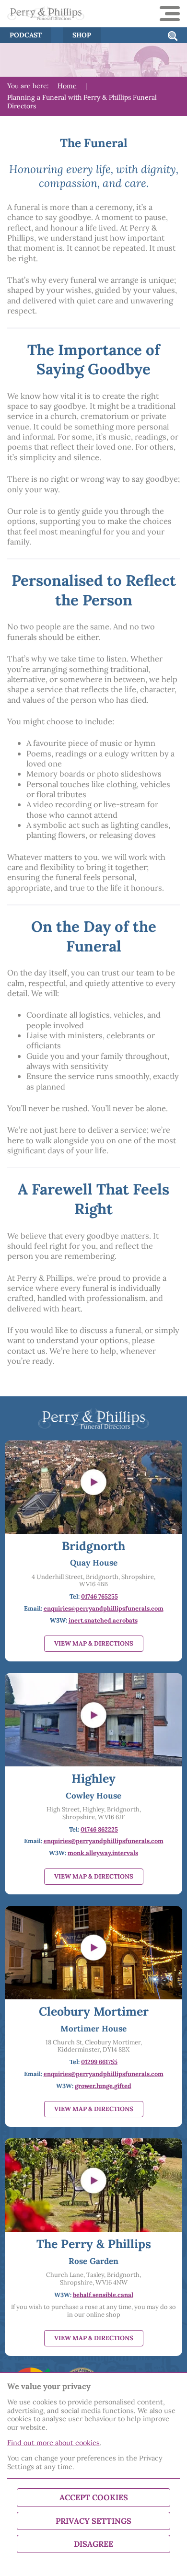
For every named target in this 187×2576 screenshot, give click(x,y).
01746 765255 (99, 1596)
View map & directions (94, 1643)
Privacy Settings (93, 2521)
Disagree (93, 2544)
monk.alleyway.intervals (103, 1853)
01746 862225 (99, 1829)
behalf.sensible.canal (103, 2295)
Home (67, 86)
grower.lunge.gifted (103, 2086)
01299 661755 (99, 2062)
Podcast (26, 35)
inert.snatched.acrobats (103, 1620)
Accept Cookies (94, 2497)
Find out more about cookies (53, 2443)
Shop (82, 35)
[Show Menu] (170, 14)
